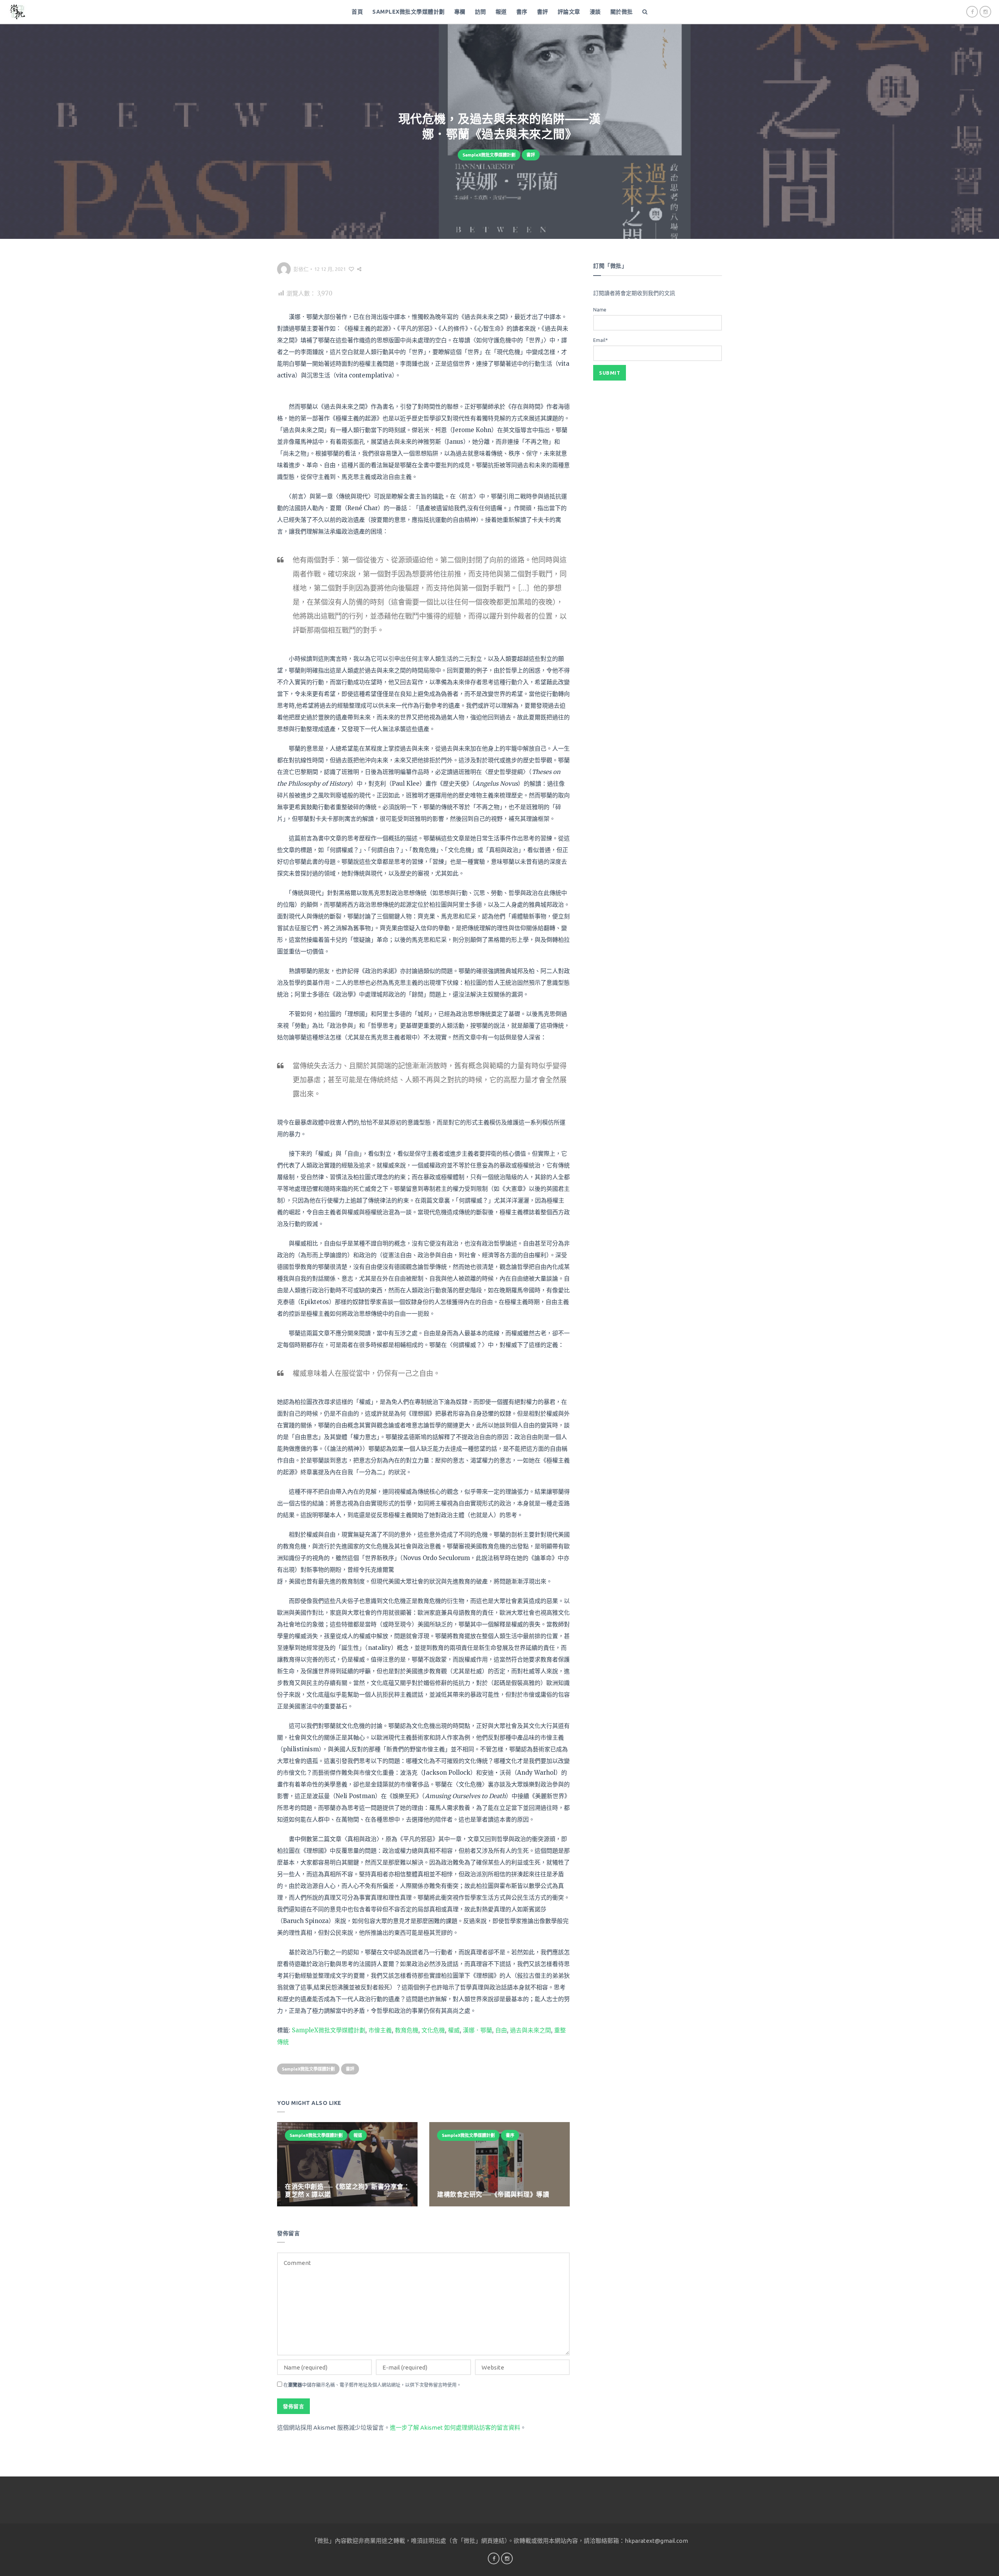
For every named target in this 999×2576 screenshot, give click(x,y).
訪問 (481, 12)
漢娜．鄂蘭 (477, 2030)
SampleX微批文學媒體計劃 (409, 12)
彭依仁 (301, 269)
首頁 (357, 12)
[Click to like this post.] (351, 269)
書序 (522, 12)
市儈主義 (380, 2030)
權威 (454, 2030)
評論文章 (569, 12)
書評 (543, 12)
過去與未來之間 (531, 2030)
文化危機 (433, 2030)
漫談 (595, 12)
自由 (501, 2030)
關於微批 (622, 12)
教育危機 (407, 2030)
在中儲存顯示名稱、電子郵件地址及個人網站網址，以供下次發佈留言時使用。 (372, 2385)
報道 (501, 12)
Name (600, 310)
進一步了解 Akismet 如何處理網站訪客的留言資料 (455, 2427)
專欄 (460, 12)
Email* (600, 340)
